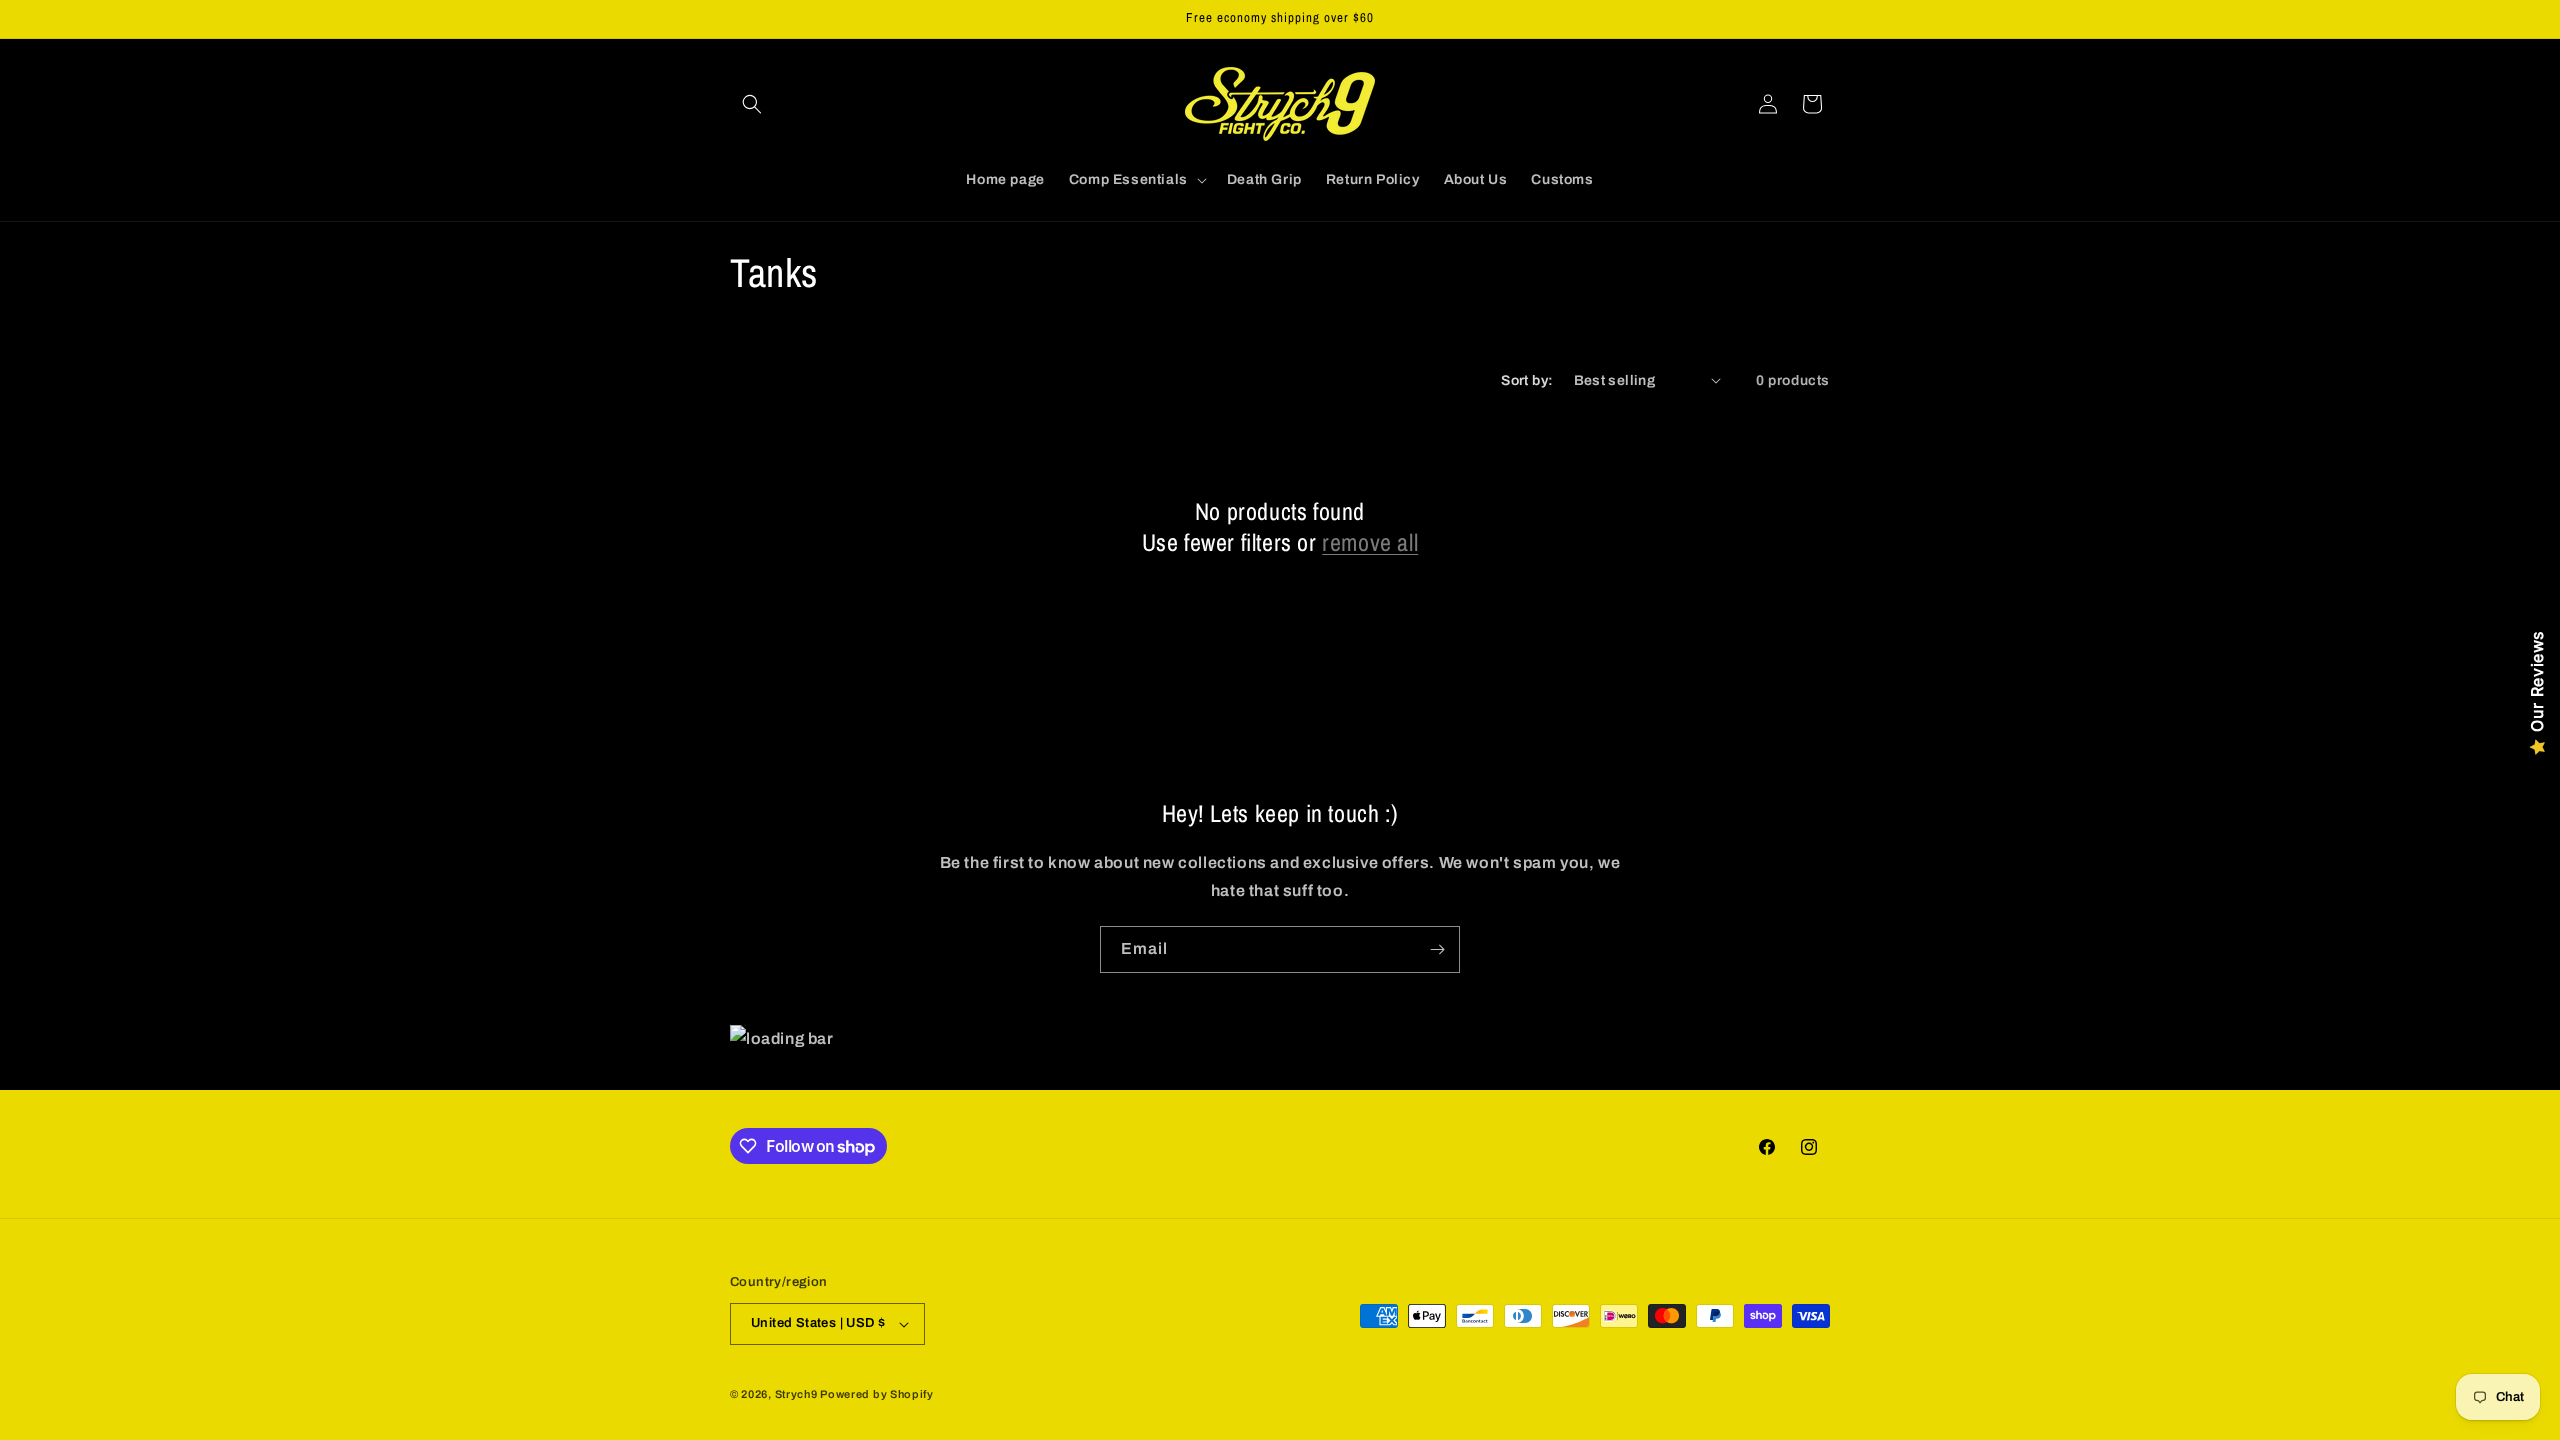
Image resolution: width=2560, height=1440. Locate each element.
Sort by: (1527, 380)
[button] (752, 104)
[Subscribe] (1437, 949)
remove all (1370, 542)
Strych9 (796, 1394)
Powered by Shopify (877, 1394)
